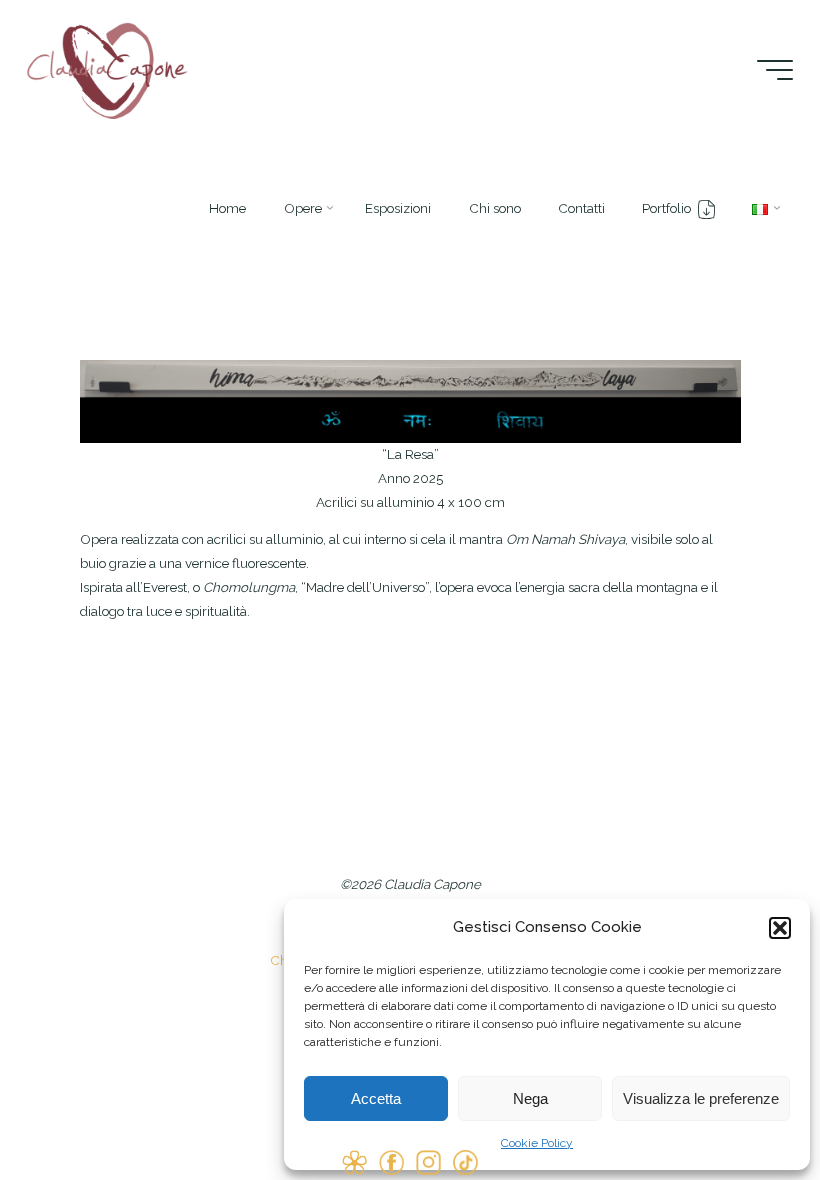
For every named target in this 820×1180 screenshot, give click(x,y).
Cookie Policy (537, 1143)
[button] (780, 928)
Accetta (376, 1098)
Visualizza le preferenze (701, 1098)
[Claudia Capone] (108, 69)
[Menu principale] (775, 70)
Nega (530, 1098)
